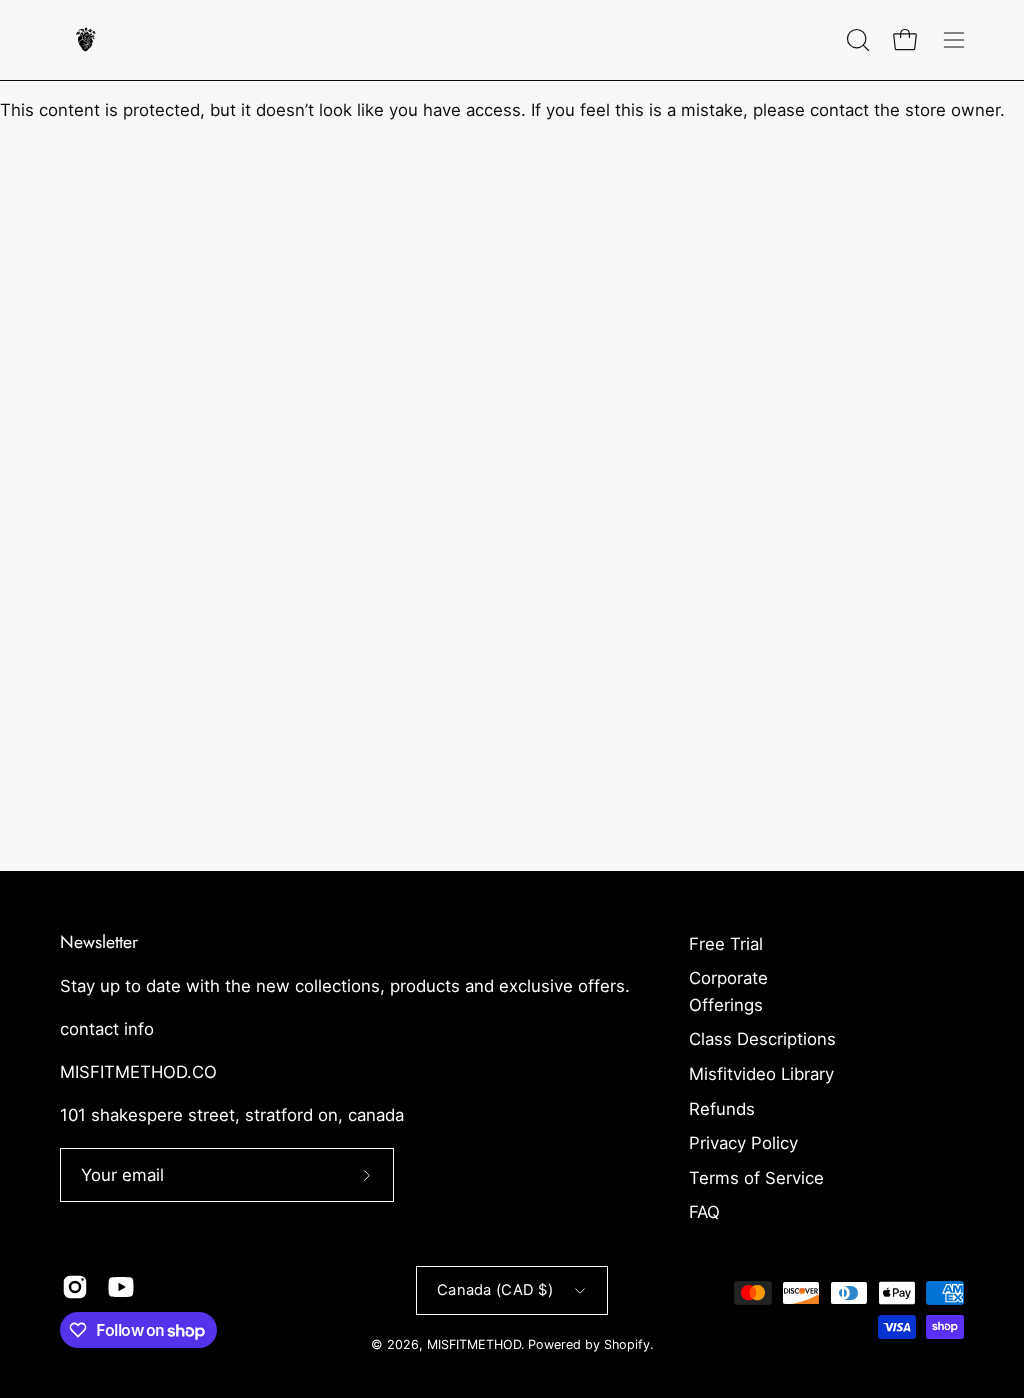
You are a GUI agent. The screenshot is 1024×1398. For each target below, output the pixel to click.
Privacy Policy (743, 1143)
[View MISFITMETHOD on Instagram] (75, 1287)
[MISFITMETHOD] (85, 40)
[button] (856, 40)
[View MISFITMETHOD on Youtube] (121, 1287)
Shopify (627, 1344)
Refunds (722, 1109)
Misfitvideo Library (761, 1074)
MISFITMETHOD (474, 1344)
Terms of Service (756, 1178)
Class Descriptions (762, 1039)
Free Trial (726, 944)
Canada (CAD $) (495, 1290)
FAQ (704, 1212)
